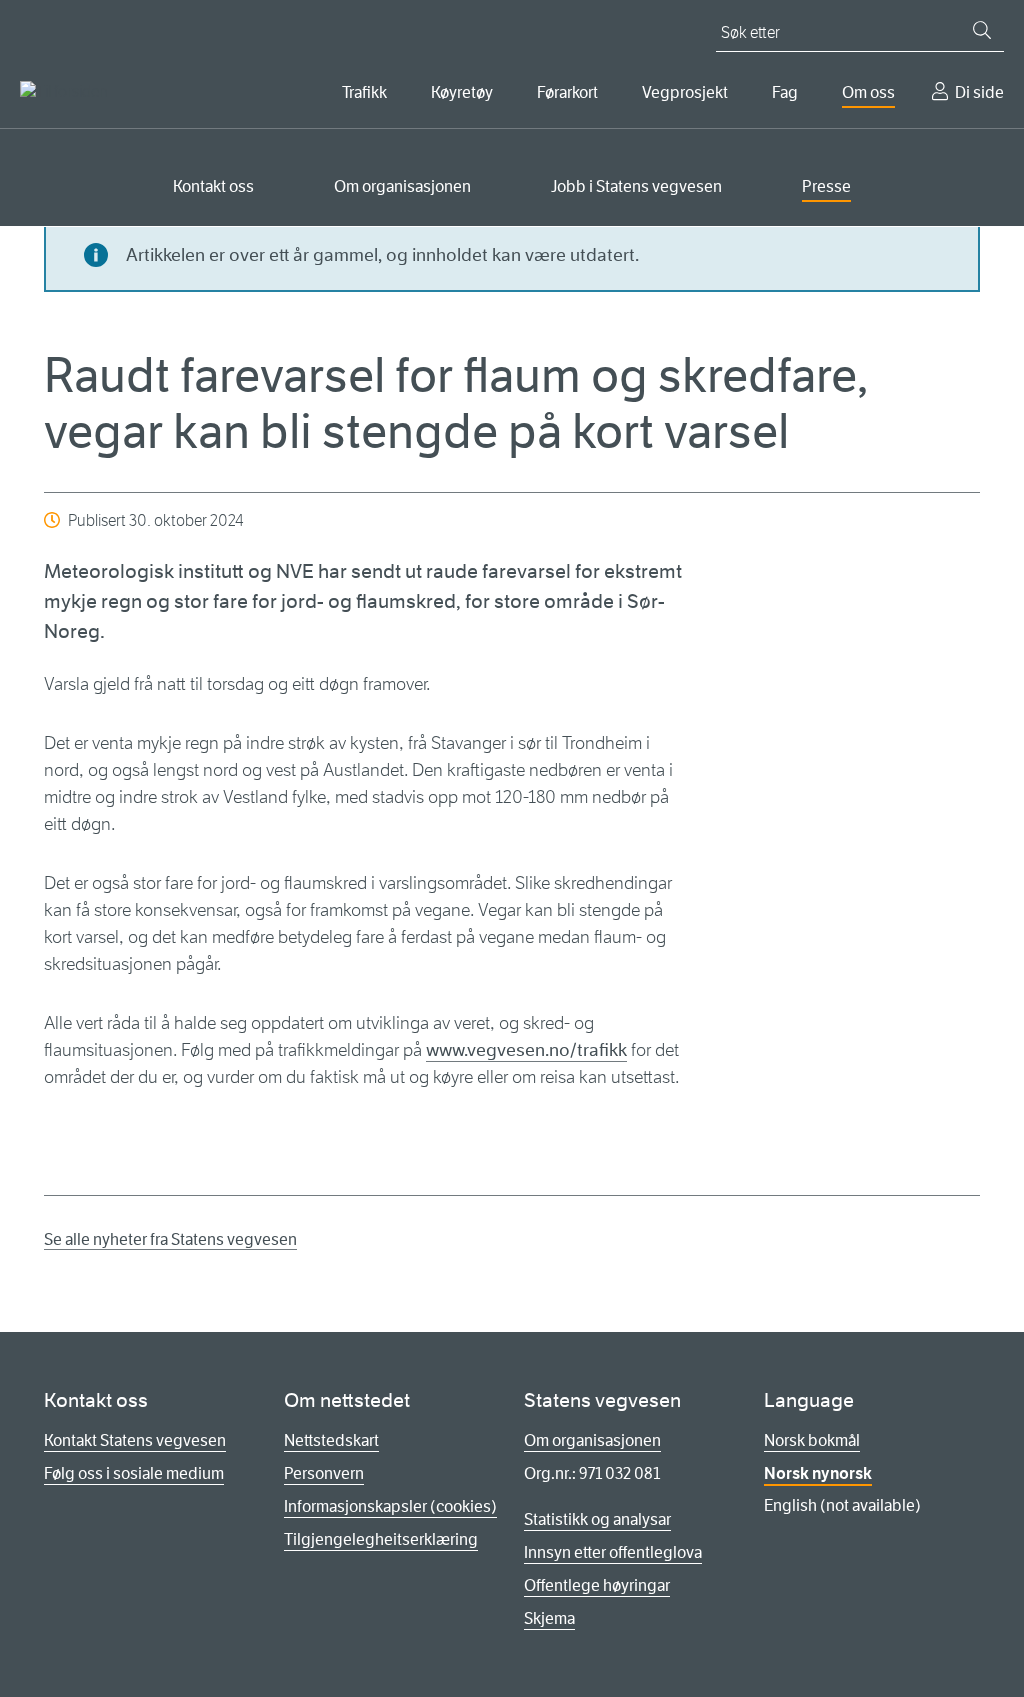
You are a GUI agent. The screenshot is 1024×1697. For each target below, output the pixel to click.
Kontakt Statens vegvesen (135, 1440)
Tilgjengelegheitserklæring (381, 1539)
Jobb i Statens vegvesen (636, 186)
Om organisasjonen (402, 186)
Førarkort (567, 92)
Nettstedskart (331, 1440)
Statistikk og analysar (597, 1519)
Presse (826, 186)
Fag (785, 92)
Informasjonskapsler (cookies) (390, 1506)
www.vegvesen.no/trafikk (526, 1050)
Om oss (868, 92)
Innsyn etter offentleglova (613, 1552)
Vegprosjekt (685, 92)
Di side (979, 92)
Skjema (549, 1618)
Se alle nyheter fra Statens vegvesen (170, 1239)
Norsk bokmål (812, 1440)
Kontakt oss (213, 186)
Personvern (324, 1473)
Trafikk (364, 92)
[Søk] (982, 30)
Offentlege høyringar (597, 1585)
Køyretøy (462, 92)
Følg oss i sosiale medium (134, 1473)
